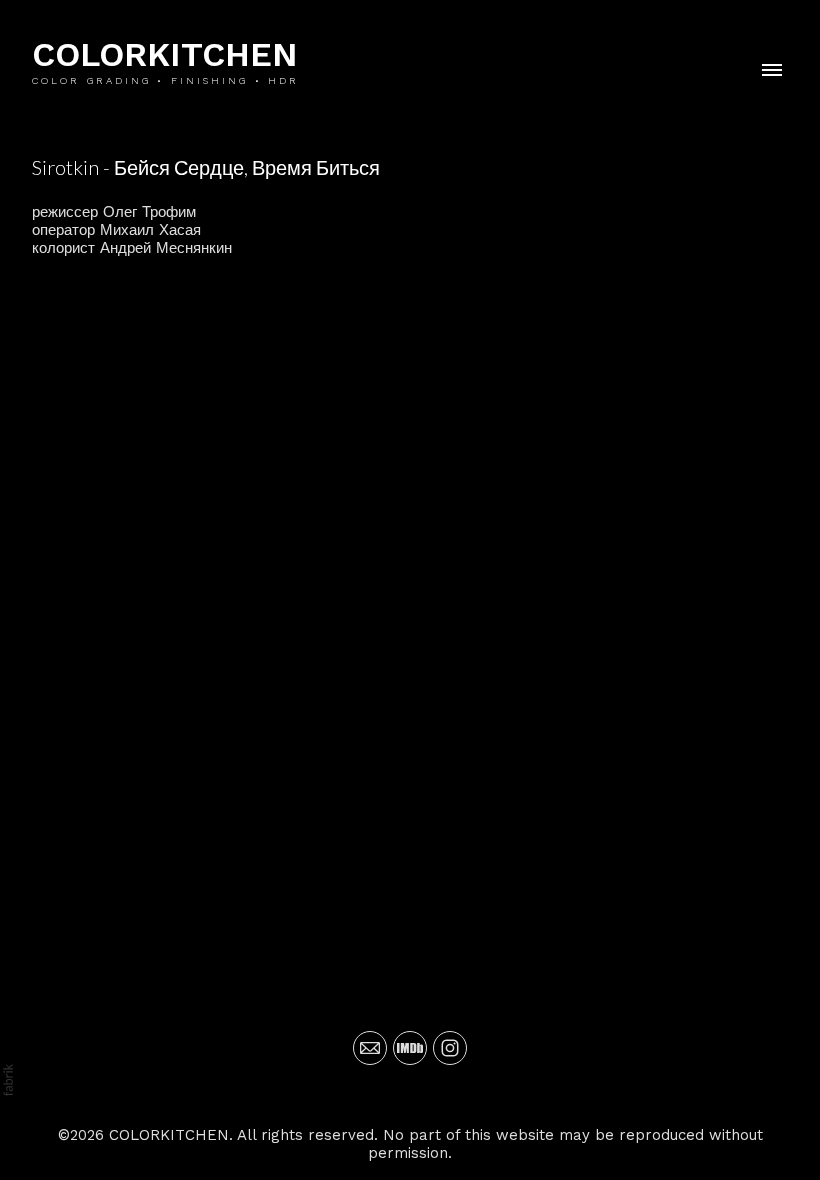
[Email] (370, 1048)
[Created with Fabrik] (8, 1080)
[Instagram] (450, 1048)
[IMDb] (410, 1048)
